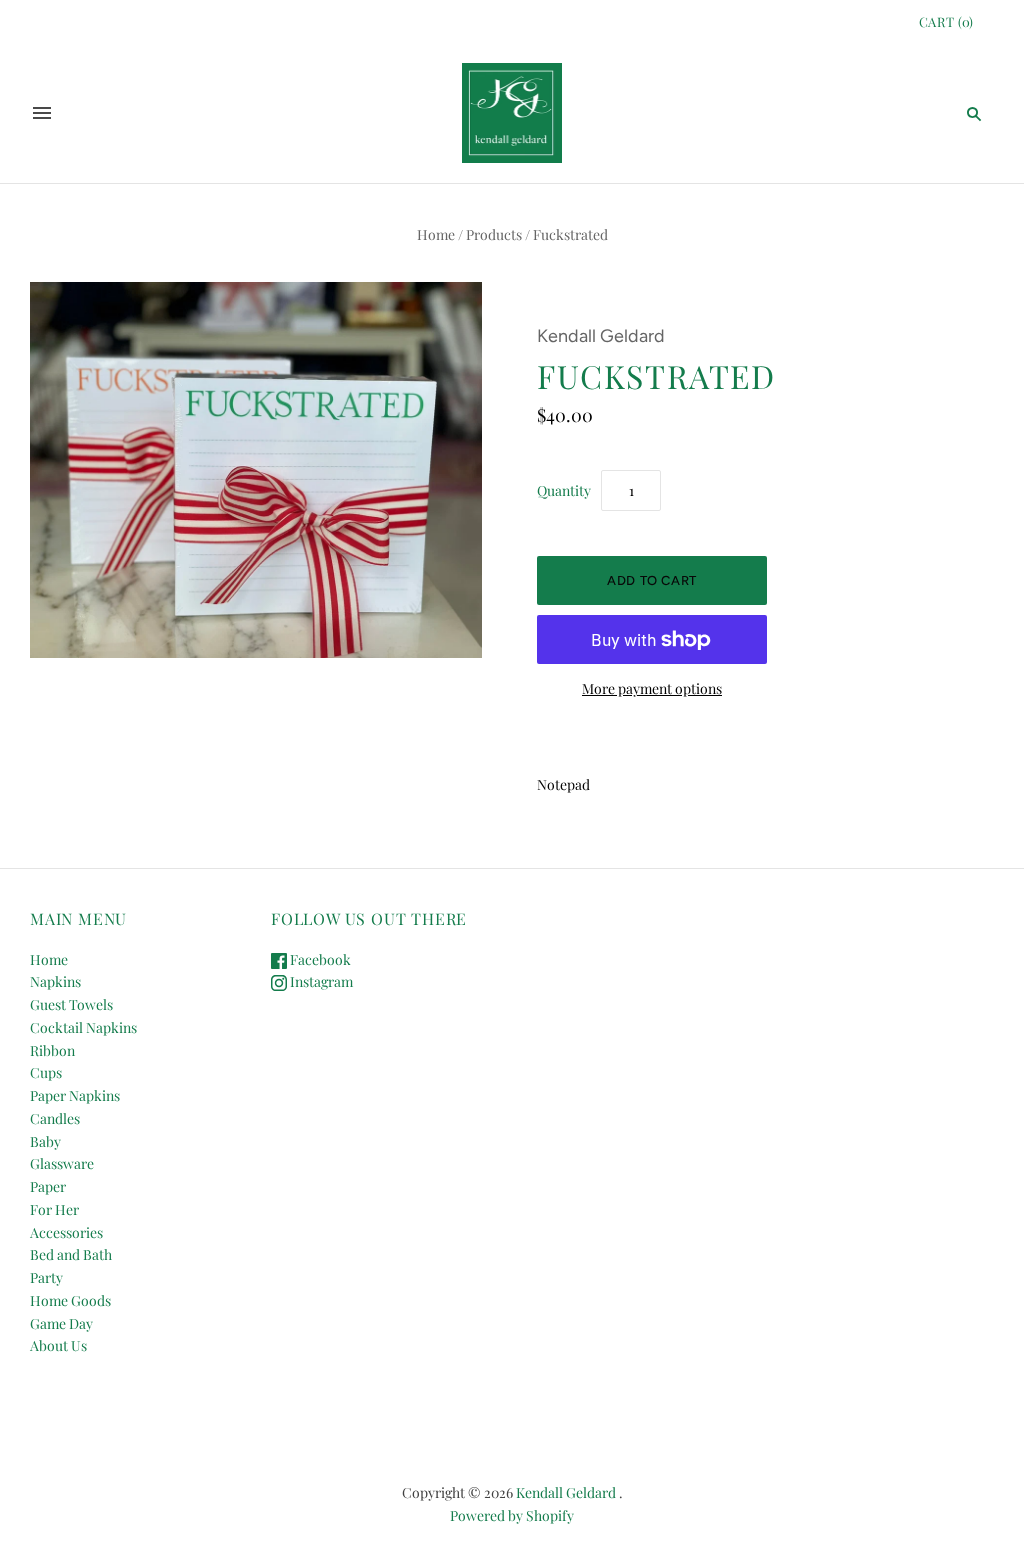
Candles (55, 1118)
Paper (48, 1186)
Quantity (564, 490)
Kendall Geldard (601, 336)
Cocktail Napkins (83, 1027)
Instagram (320, 981)
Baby (45, 1141)
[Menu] (42, 113)
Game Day (61, 1323)
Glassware (62, 1163)
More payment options (652, 688)
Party (46, 1277)
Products (494, 234)
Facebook (319, 959)
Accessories (66, 1232)
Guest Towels (71, 1004)
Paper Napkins (75, 1095)
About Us (58, 1345)
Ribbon (52, 1050)
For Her (54, 1209)
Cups (46, 1072)
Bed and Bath (71, 1254)
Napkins (55, 981)
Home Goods (70, 1300)
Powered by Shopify (512, 1515)
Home (436, 234)
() (946, 21)
